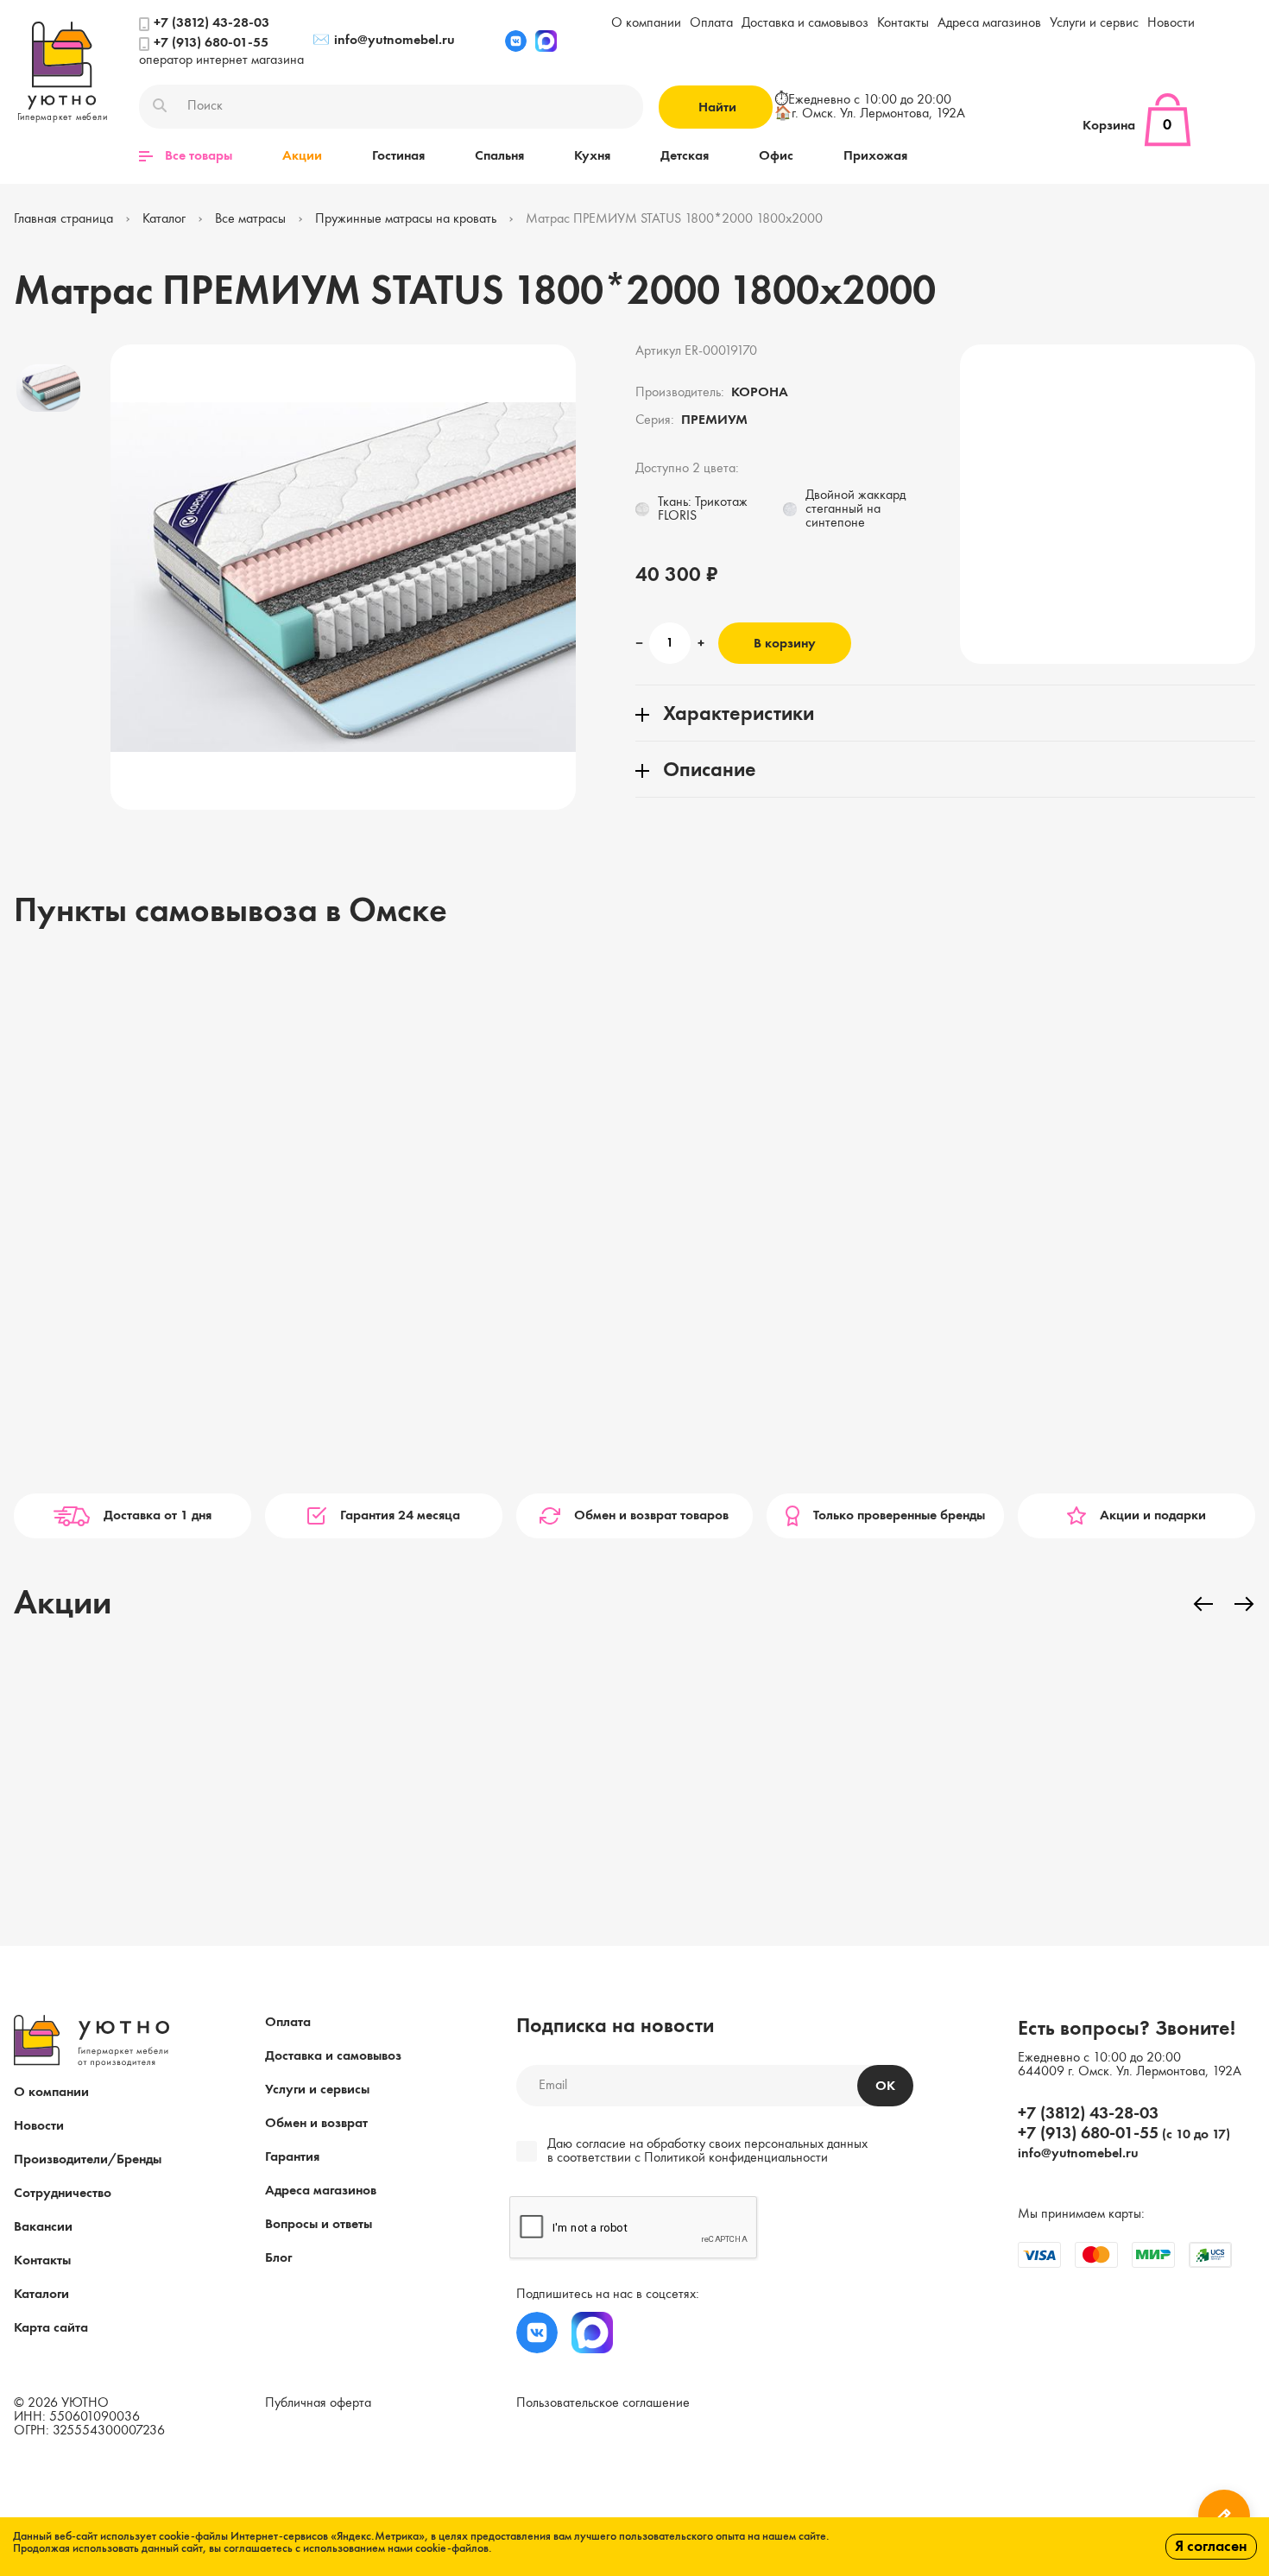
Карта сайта (51, 2328)
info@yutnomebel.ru (384, 41)
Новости (1171, 23)
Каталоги (41, 2295)
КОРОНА (760, 393)
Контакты (903, 23)
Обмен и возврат (316, 2124)
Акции (302, 156)
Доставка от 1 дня (158, 1516)
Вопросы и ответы (319, 2225)
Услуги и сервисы (317, 2090)
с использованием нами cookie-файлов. (394, 2548)
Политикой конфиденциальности (736, 2158)
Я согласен (1211, 2547)
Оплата (711, 23)
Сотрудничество (63, 2194)
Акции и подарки (1153, 1516)
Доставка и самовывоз (805, 23)
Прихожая (875, 156)
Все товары (199, 156)
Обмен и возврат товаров (651, 1516)
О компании (646, 23)
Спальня (499, 156)
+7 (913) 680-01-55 (211, 43)
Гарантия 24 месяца (400, 1516)
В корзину (785, 644)
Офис (776, 156)
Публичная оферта (318, 2403)
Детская (685, 156)
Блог (278, 2258)
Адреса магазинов (989, 23)
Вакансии (43, 2227)
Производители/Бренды (88, 2160)
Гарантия (292, 2157)
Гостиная (398, 156)
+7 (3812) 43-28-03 (211, 23)
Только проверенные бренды (899, 1516)
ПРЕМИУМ (714, 420)
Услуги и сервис (1094, 23)
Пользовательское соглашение (603, 2403)
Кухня (592, 156)
